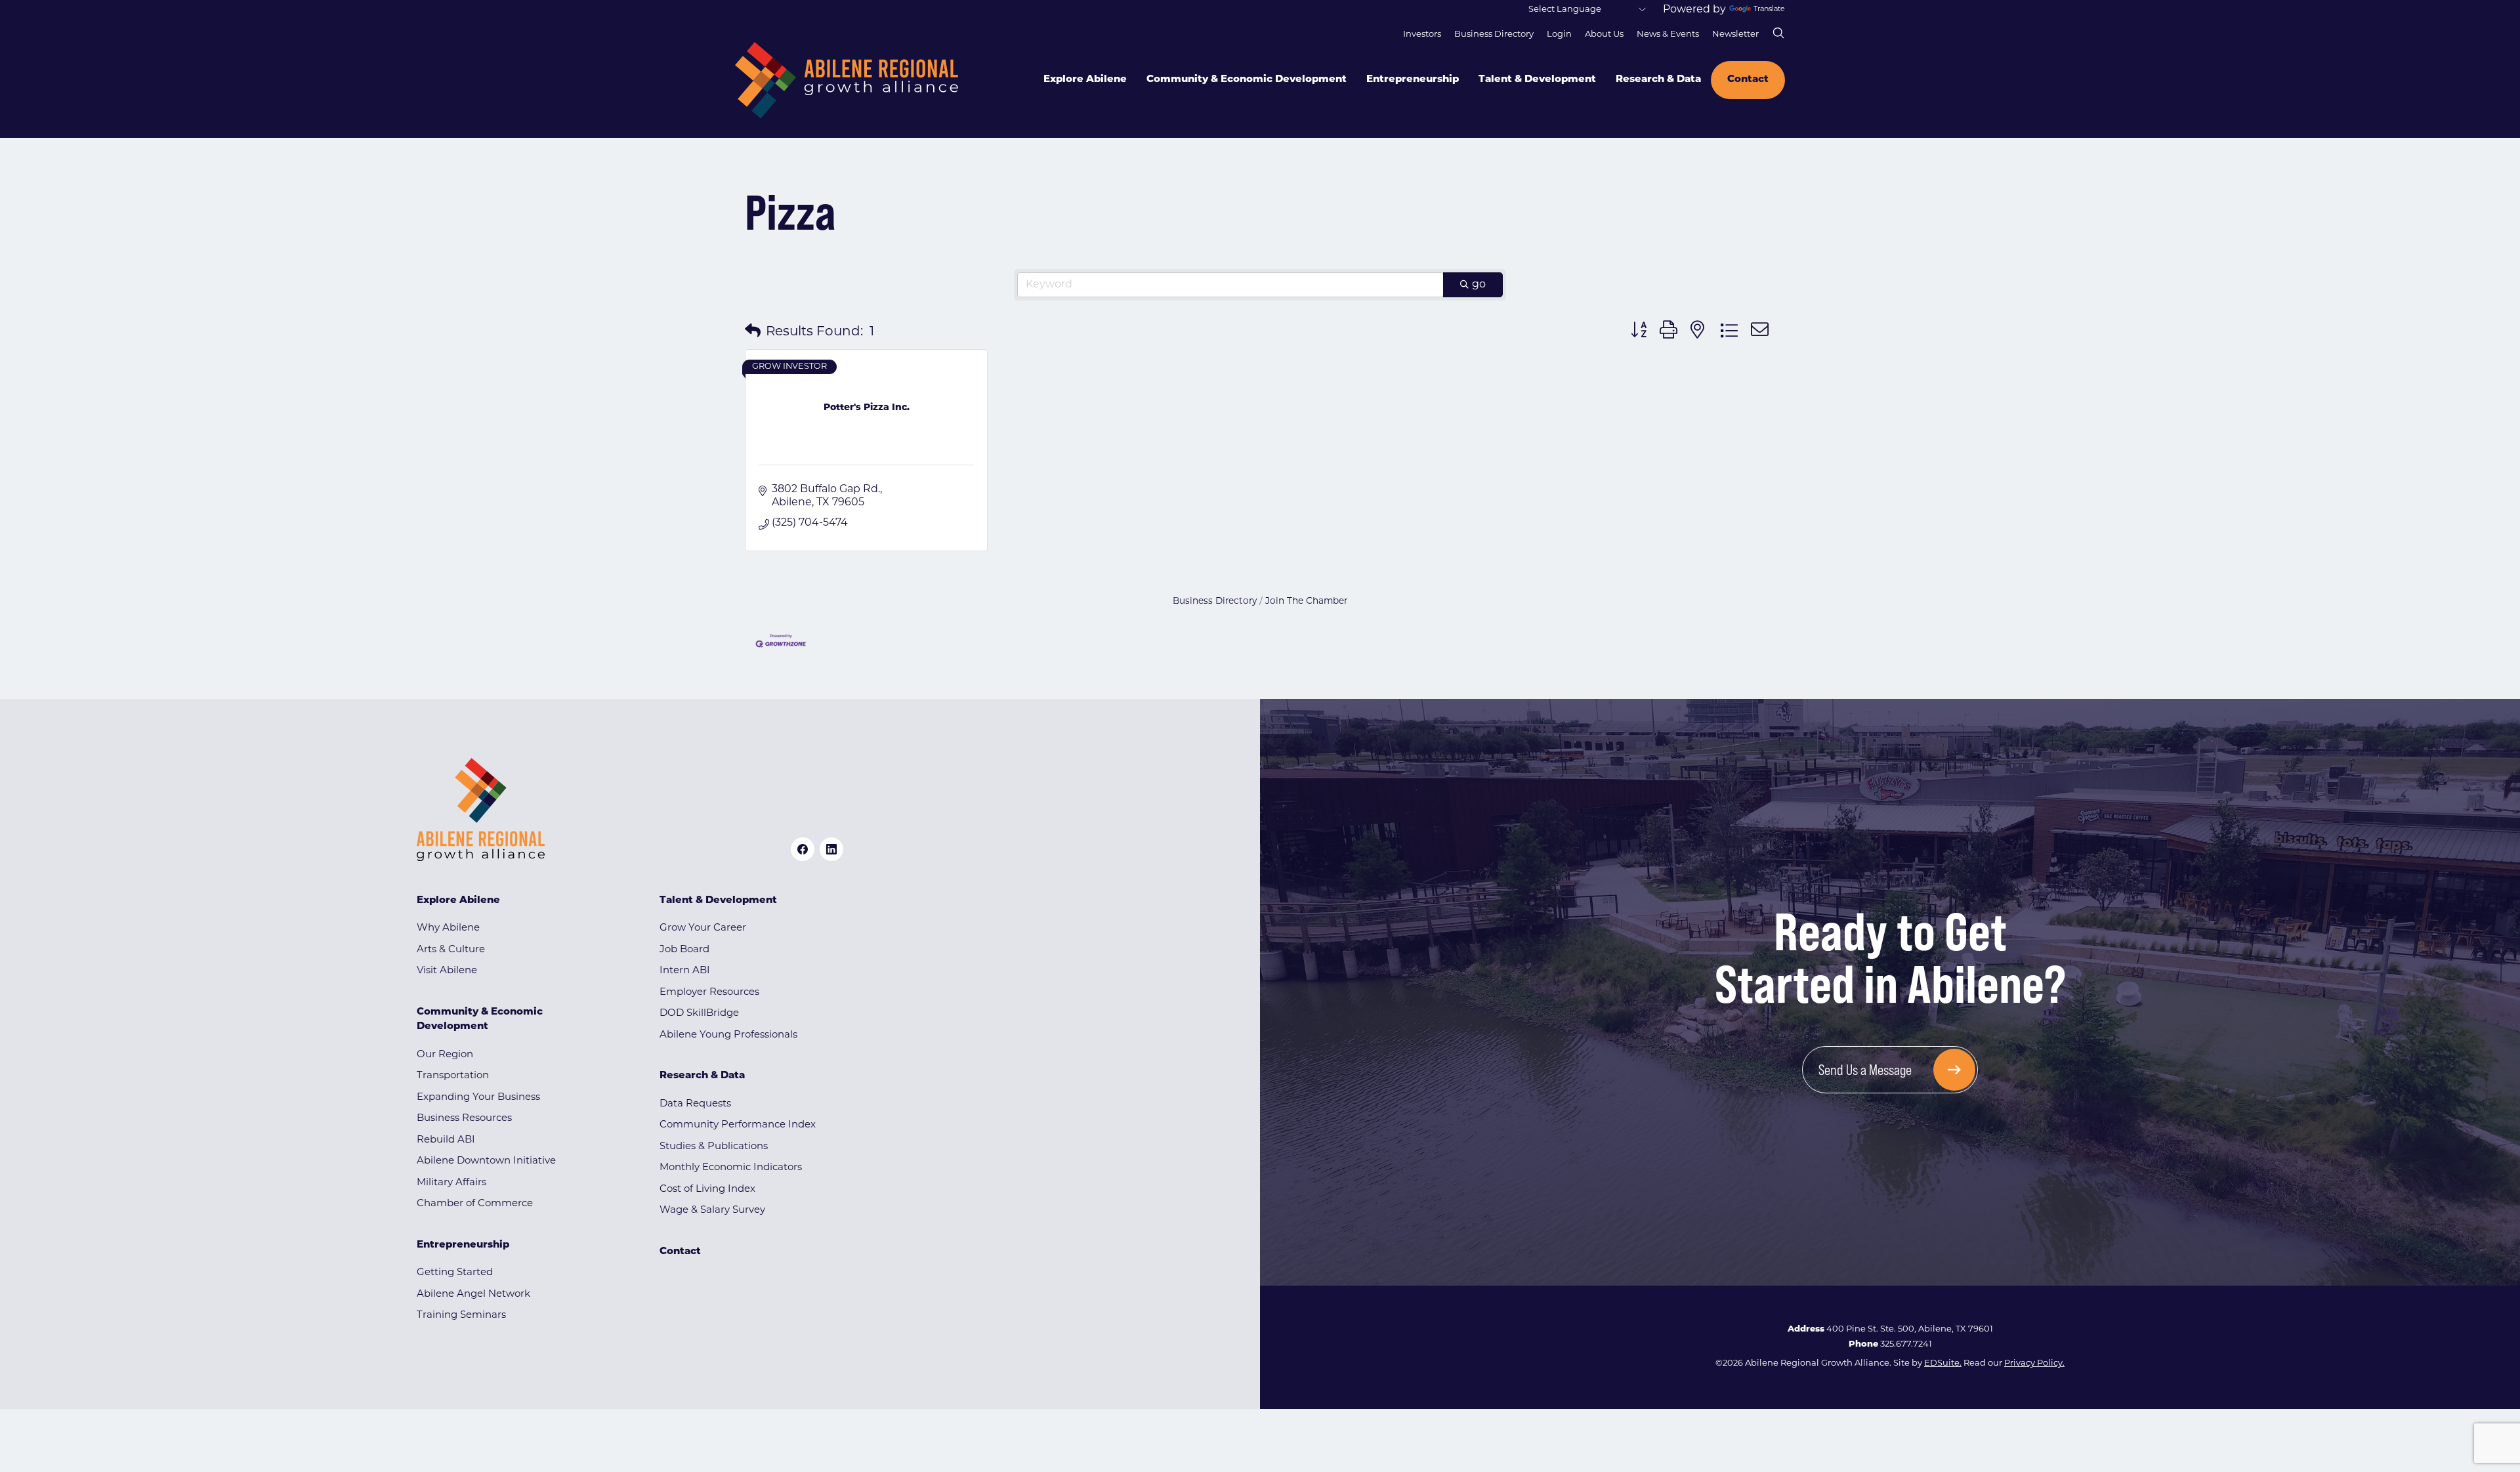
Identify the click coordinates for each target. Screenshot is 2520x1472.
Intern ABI (685, 971)
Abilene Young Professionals (728, 1035)
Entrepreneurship (1413, 80)
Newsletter (1735, 34)
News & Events (1668, 34)
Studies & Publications (714, 1147)
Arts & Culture (451, 950)
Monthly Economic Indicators (731, 1168)
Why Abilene (448, 928)
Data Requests (695, 1104)
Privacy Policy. (2034, 1363)
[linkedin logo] (831, 849)
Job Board (684, 950)
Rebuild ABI (446, 1140)
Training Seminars (461, 1315)
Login (1559, 34)
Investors (1422, 34)
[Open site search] (1778, 33)
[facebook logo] (803, 849)
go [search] (1479, 285)
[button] (753, 332)
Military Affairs (451, 1183)
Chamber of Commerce (475, 1204)
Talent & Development (1537, 80)
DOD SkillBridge (699, 1014)
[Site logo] (847, 80)
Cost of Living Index (707, 1189)
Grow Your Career (703, 928)
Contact (1748, 80)
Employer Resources (709, 993)
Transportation (453, 1076)
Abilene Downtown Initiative (486, 1161)
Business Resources (464, 1119)
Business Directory (1494, 34)
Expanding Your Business (478, 1098)
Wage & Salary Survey (712, 1210)
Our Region (445, 1055)
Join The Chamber (1306, 601)
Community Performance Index (738, 1125)
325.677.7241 (1906, 1344)
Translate (1769, 10)
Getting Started (455, 1273)
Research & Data (1658, 80)
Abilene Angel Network (473, 1294)
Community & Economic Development (1247, 80)
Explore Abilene (1085, 80)
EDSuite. (1943, 1363)
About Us (1604, 34)
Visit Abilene (447, 971)
